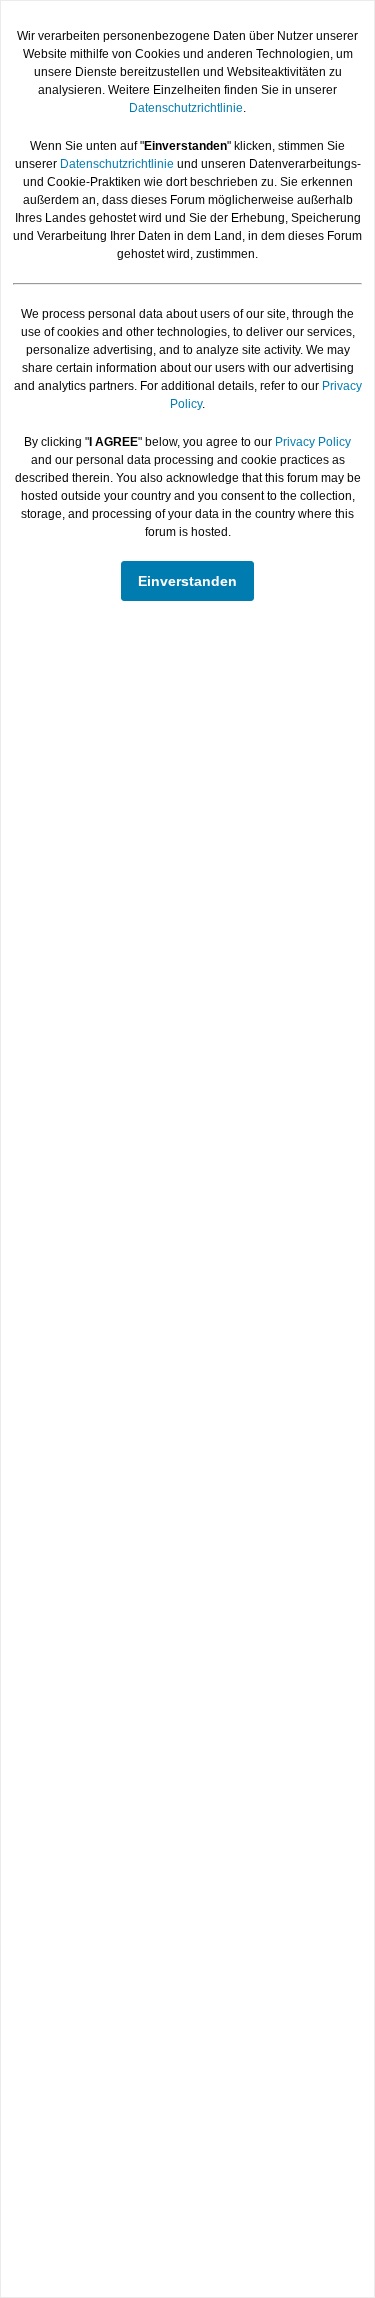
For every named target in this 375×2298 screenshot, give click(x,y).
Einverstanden (187, 581)
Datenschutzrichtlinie (186, 108)
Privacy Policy (313, 442)
